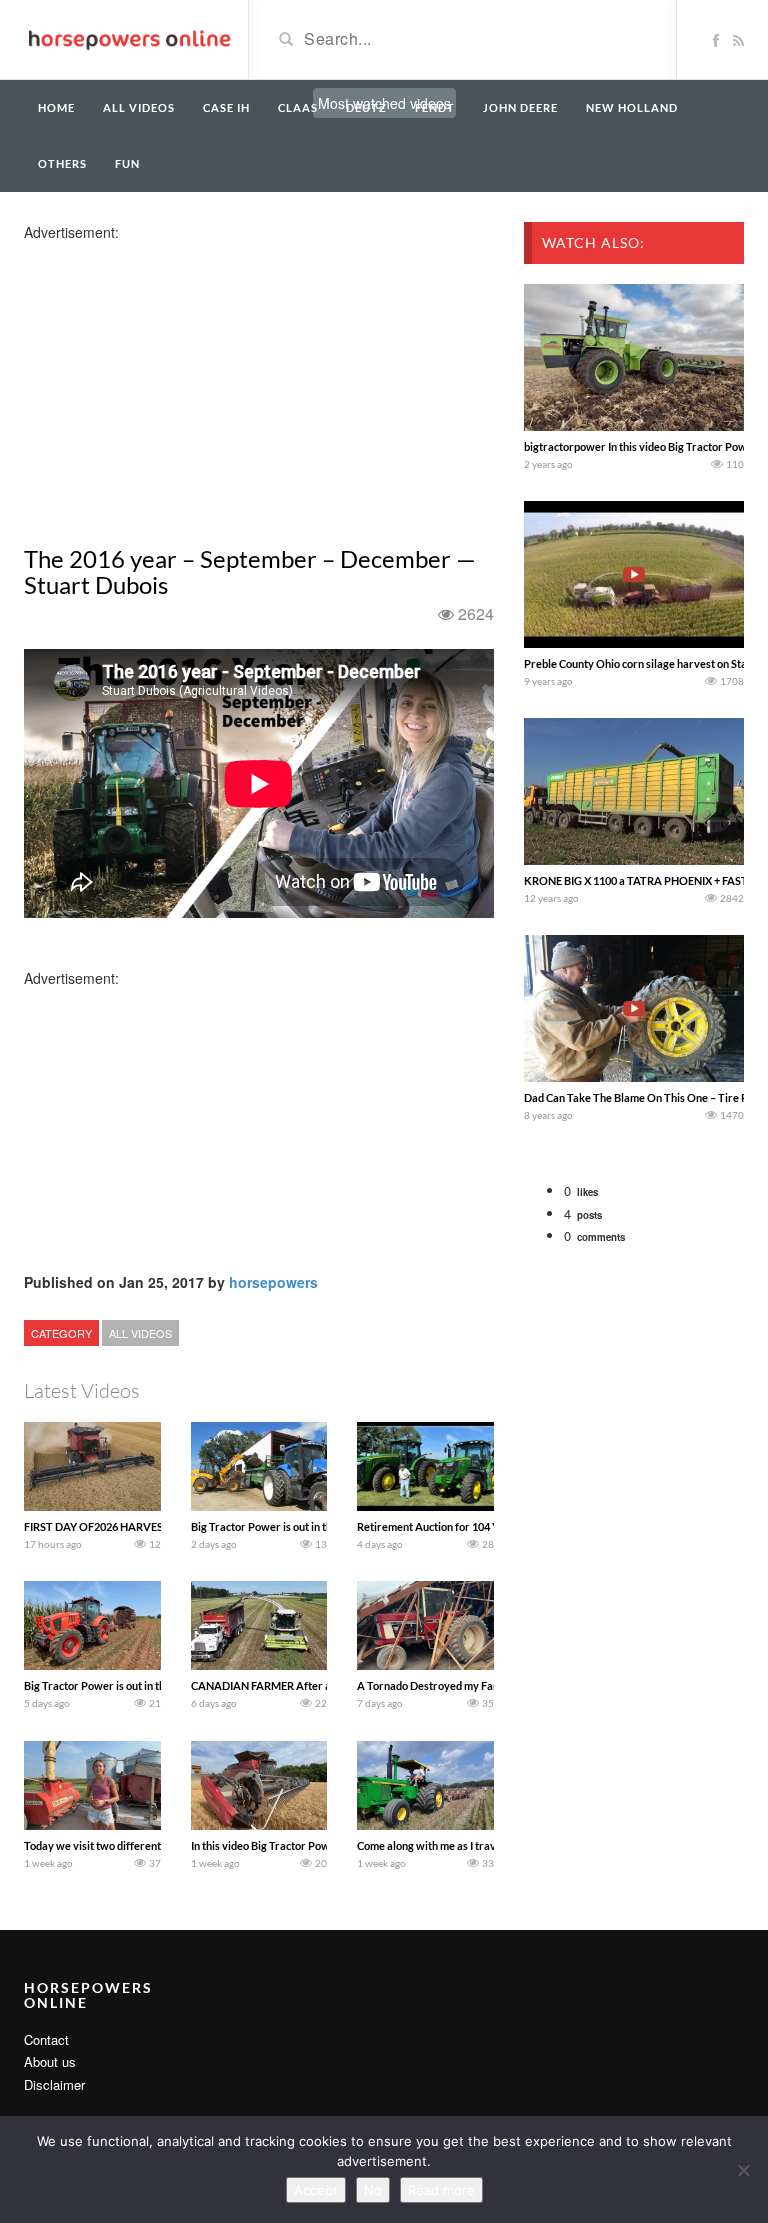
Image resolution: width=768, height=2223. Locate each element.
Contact (46, 2039)
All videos (139, 107)
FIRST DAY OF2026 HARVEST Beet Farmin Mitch (143, 1526)
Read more (441, 2190)
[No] (743, 2170)
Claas (298, 107)
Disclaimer (54, 2084)
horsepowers (273, 1282)
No (373, 2190)
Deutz (366, 107)
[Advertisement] (182, 382)
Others (62, 163)
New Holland (632, 107)
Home (56, 107)
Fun (127, 163)
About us (50, 2061)
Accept (316, 2190)
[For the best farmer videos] (128, 38)
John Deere (520, 107)
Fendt (435, 107)
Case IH (226, 107)
